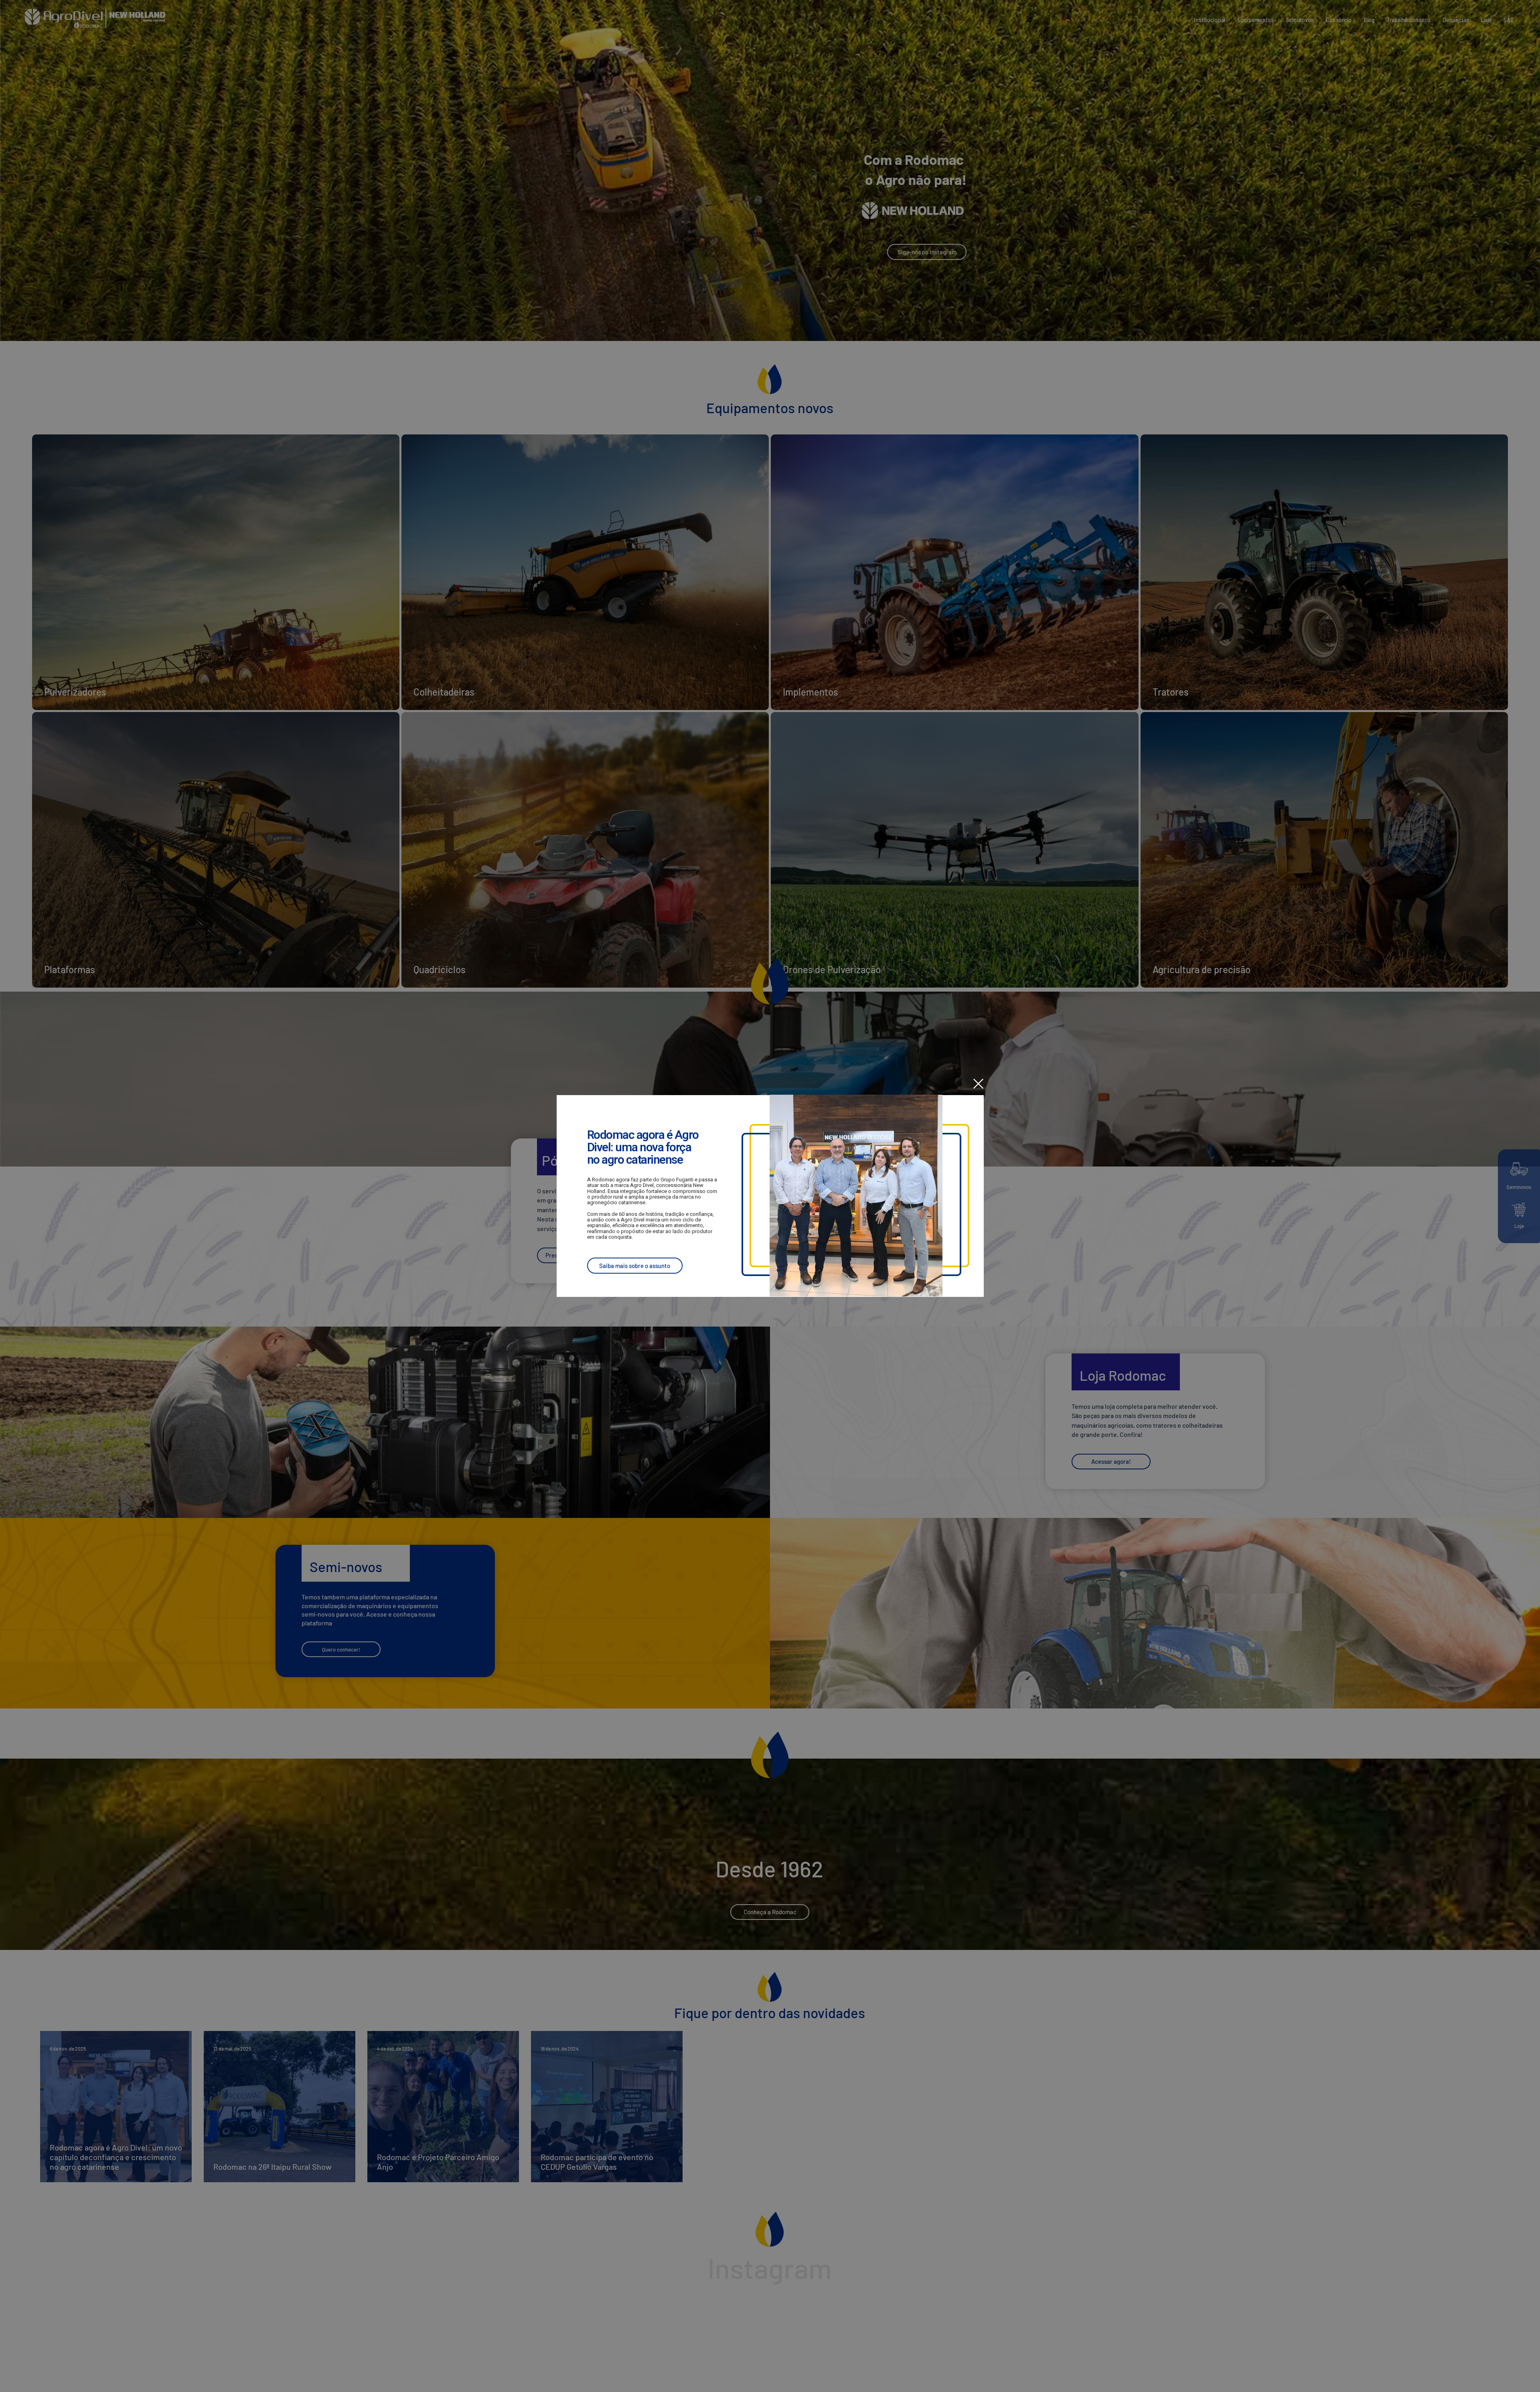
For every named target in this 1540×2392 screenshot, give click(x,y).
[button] (978, 1084)
